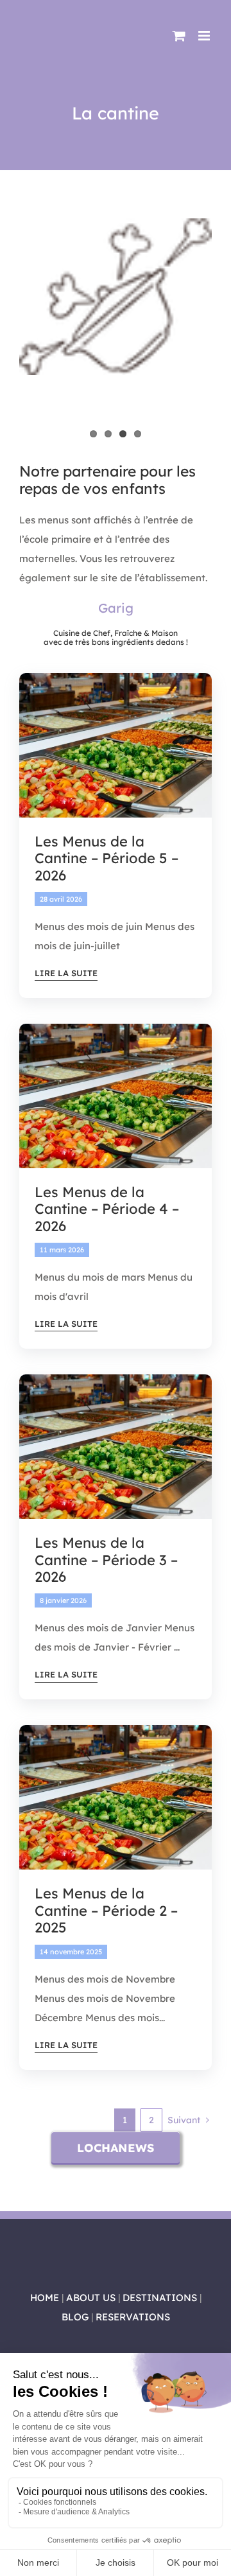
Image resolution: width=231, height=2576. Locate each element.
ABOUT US (91, 2298)
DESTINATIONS (160, 2298)
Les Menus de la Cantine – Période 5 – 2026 (107, 858)
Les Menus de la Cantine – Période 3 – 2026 (106, 1560)
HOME (45, 2298)
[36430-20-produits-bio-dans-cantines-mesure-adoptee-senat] (116, 678)
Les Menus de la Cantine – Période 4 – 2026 (107, 1209)
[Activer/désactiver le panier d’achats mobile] (179, 36)
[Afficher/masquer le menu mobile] (205, 36)
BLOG (75, 2317)
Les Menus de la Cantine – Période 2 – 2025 (106, 1910)
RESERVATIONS (133, 2317)
